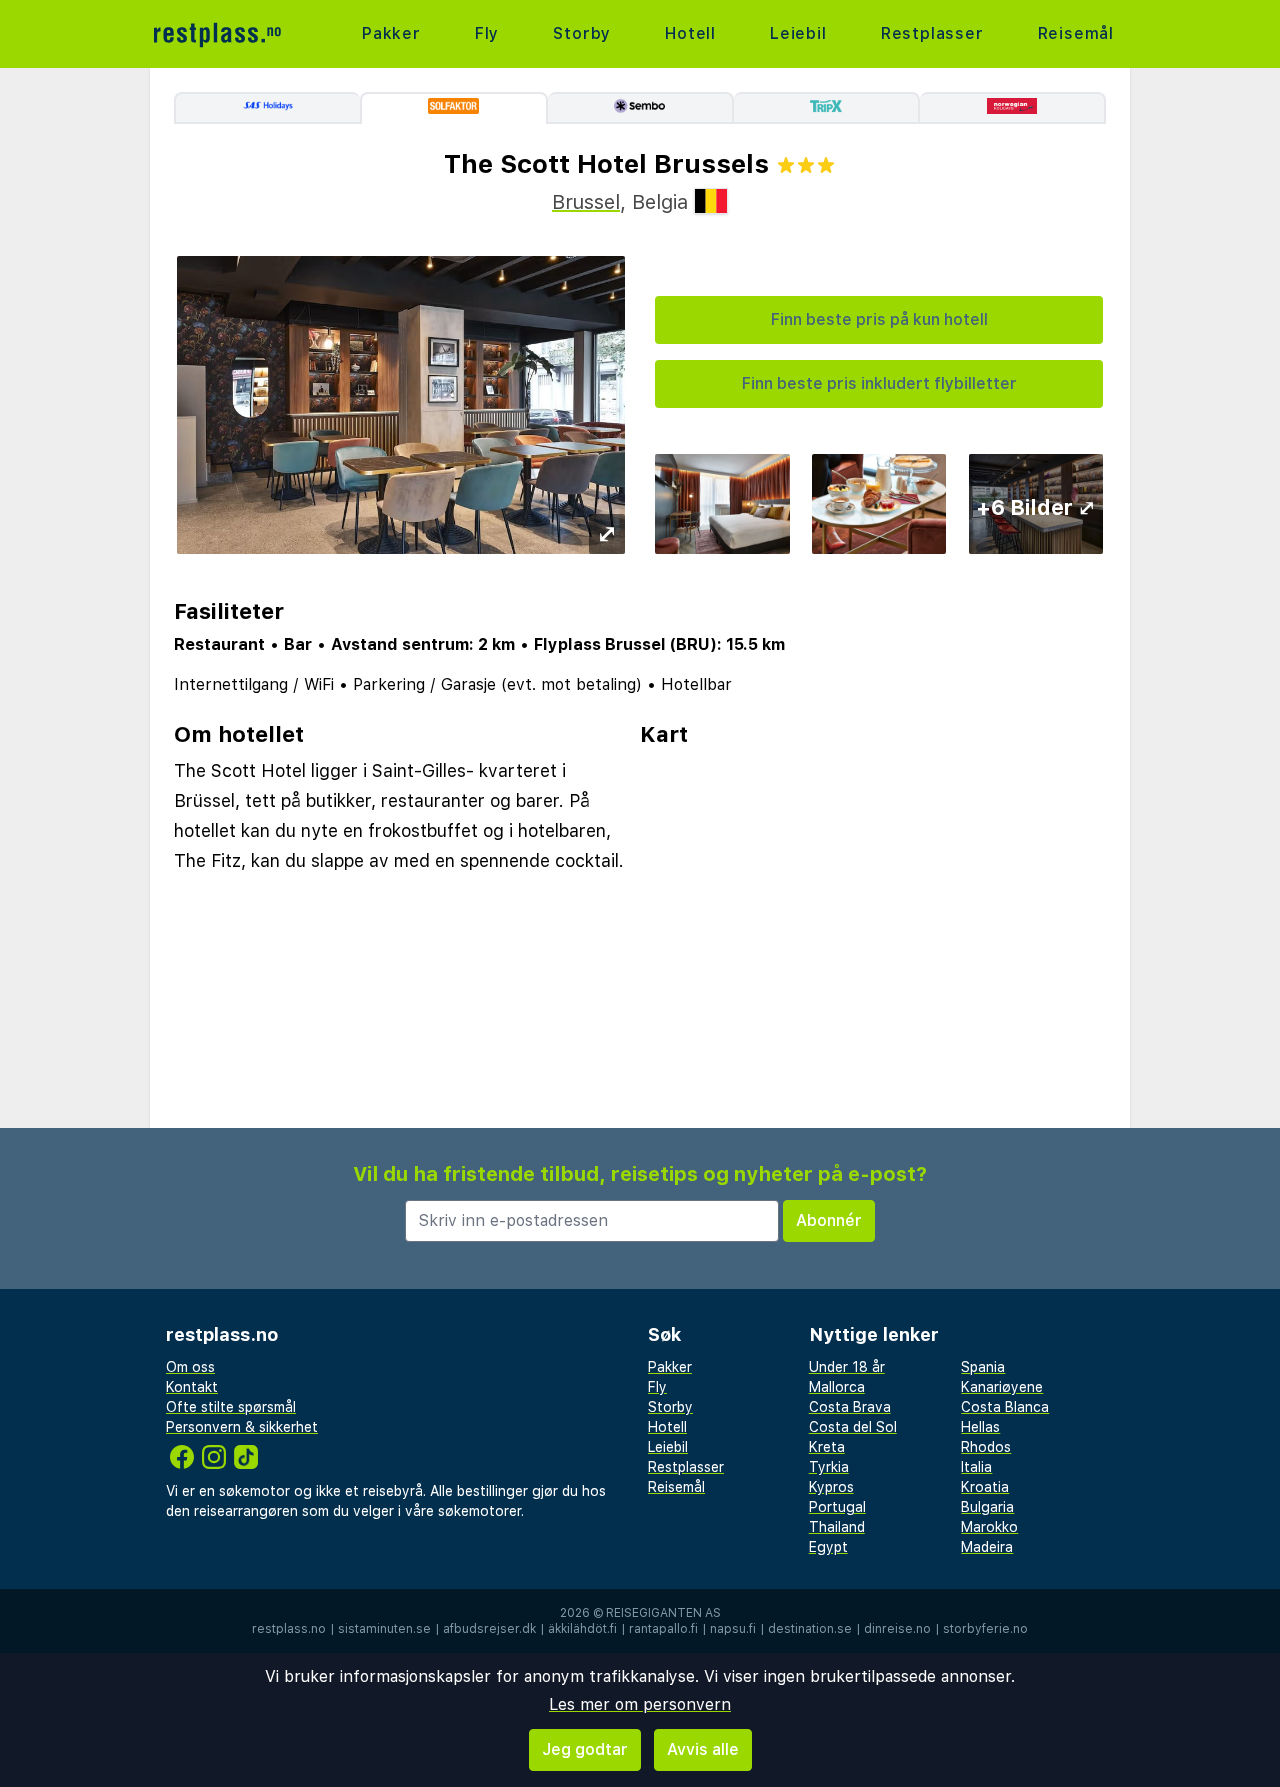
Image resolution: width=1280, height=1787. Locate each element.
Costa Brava (850, 1407)
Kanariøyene (1002, 1387)
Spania (983, 1367)
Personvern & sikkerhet (242, 1427)
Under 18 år (847, 1367)
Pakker (391, 33)
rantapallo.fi (663, 1629)
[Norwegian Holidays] (1013, 108)
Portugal (837, 1507)
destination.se (810, 1629)
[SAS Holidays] (267, 108)
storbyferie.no (985, 1629)
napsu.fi (733, 1629)
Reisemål (1076, 33)
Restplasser (932, 33)
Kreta (827, 1447)
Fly (487, 33)
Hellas (980, 1427)
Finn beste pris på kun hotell (879, 319)
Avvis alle (703, 1749)
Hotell (690, 33)
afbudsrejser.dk (489, 1629)
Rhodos (986, 1447)
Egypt (828, 1547)
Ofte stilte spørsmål (231, 1407)
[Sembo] (641, 108)
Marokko (989, 1527)
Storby (582, 33)
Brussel (586, 202)
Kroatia (985, 1487)
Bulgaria (987, 1507)
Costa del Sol (853, 1427)
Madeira (987, 1547)
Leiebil (798, 33)
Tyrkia (829, 1467)
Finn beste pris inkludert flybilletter (879, 383)
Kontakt (192, 1387)
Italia (976, 1467)
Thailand (837, 1527)
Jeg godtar (585, 1749)
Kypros (831, 1487)
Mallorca (837, 1387)
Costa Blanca (1005, 1407)
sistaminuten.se (384, 1629)
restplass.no (289, 1629)
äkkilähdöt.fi (582, 1629)
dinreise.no (897, 1629)
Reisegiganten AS (663, 1613)
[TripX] (827, 108)
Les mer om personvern (640, 1704)
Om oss (190, 1367)
